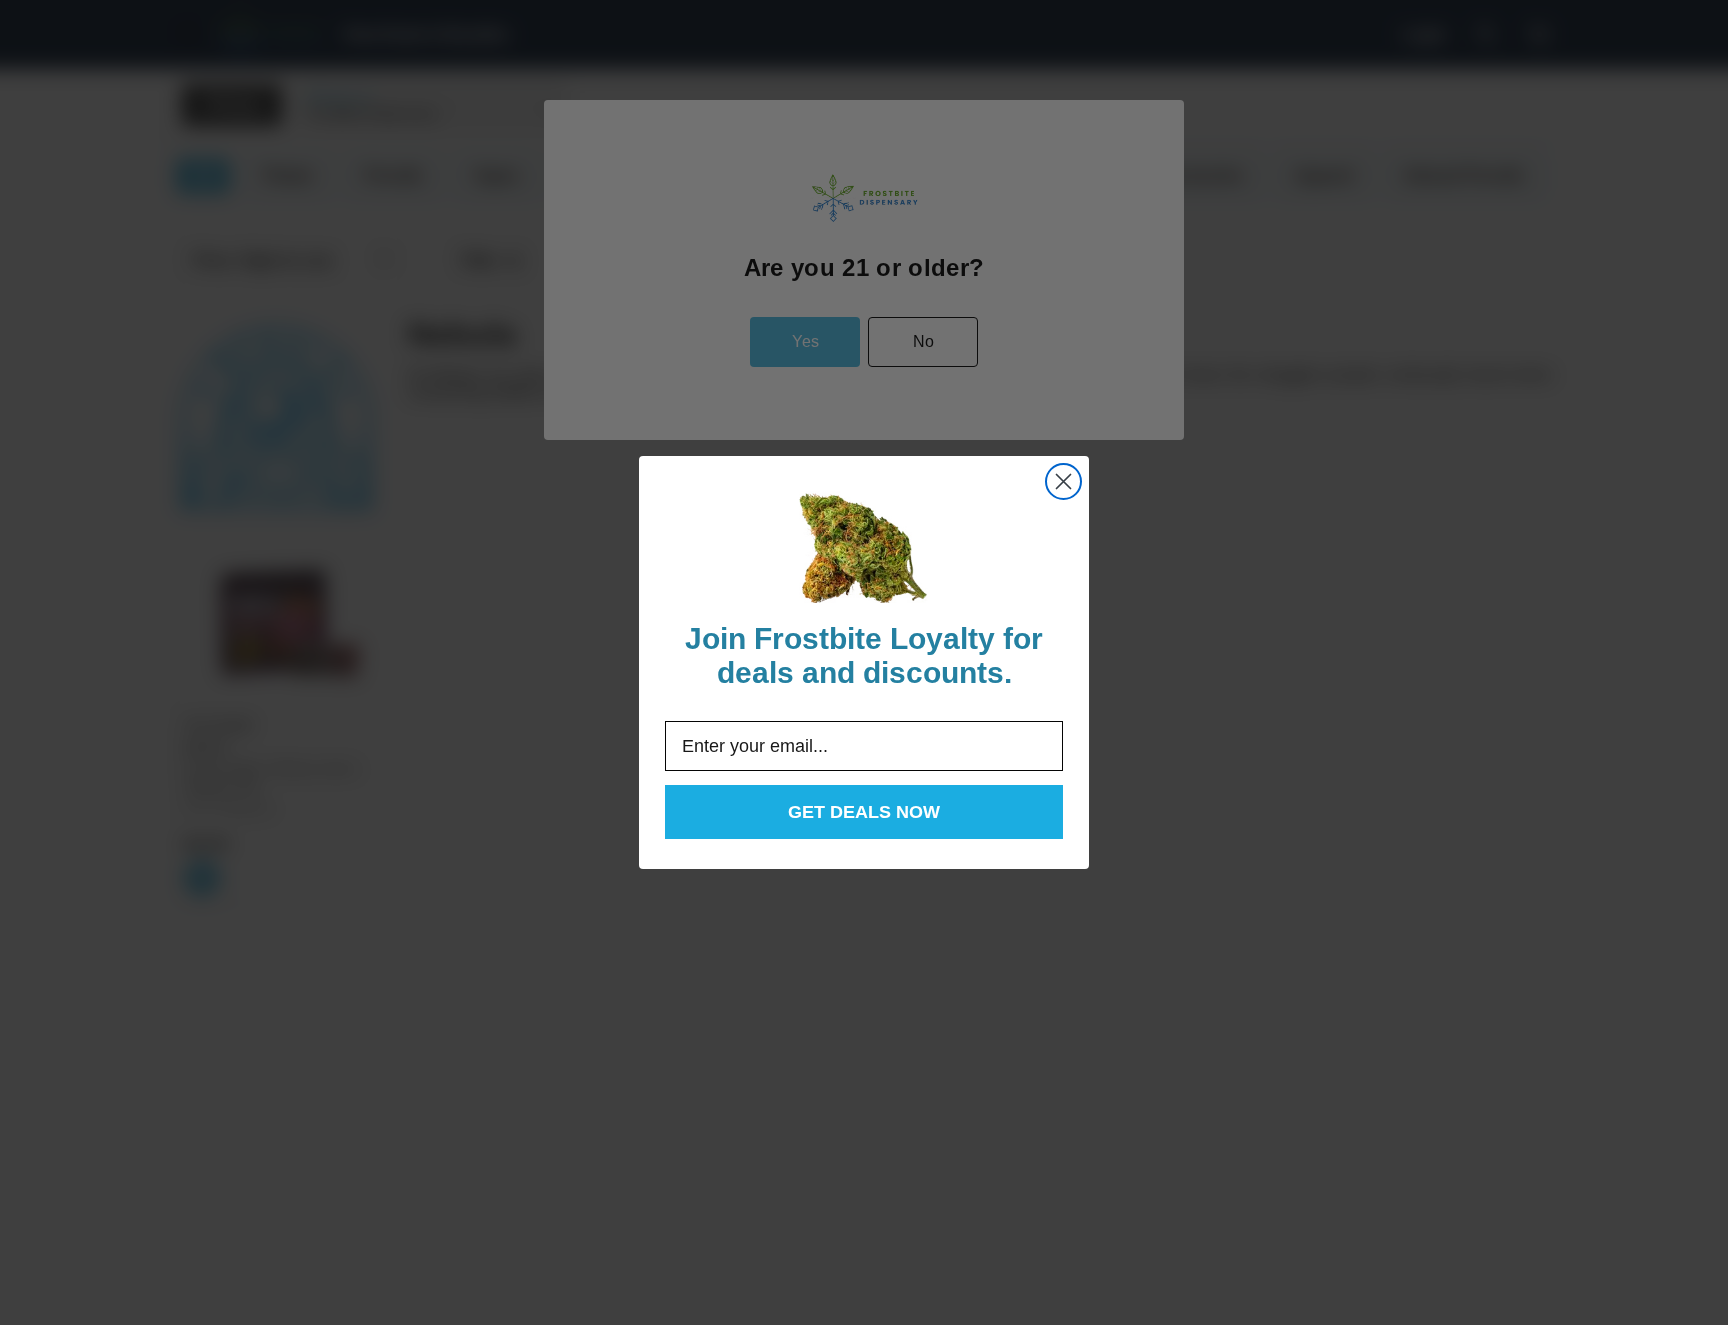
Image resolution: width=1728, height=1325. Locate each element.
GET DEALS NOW (864, 812)
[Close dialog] (1063, 481)
